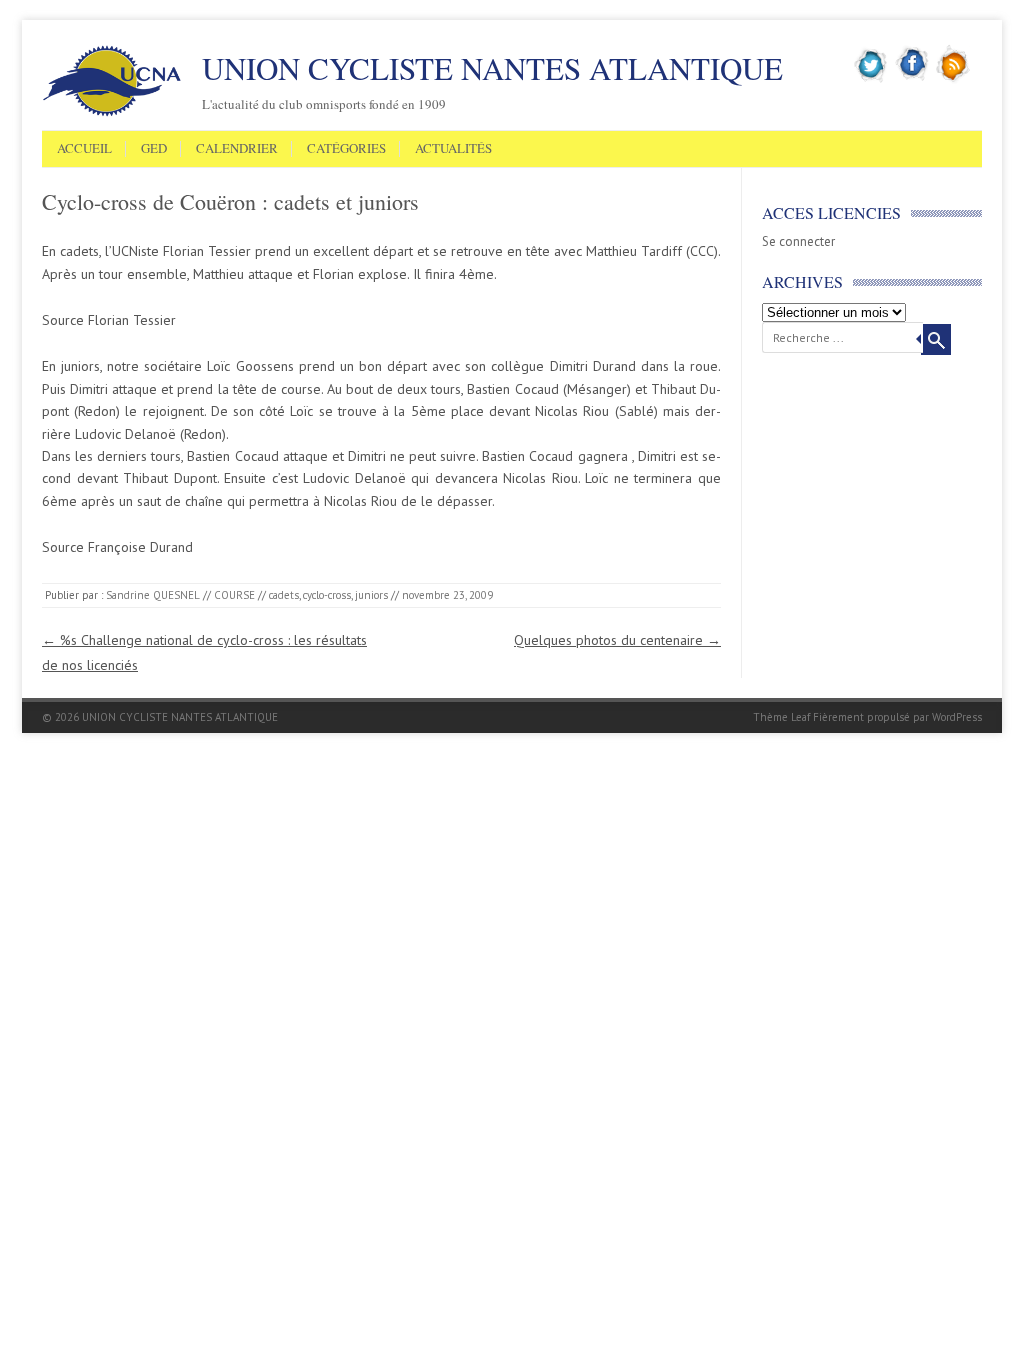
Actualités (453, 149)
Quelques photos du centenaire (617, 640)
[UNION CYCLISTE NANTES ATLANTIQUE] (112, 113)
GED (154, 149)
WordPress (957, 717)
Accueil (84, 149)
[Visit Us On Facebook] (912, 79)
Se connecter (798, 241)
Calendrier (237, 149)
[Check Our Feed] (953, 79)
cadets (284, 595)
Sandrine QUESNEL (153, 595)
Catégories (346, 149)
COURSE (234, 595)
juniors (371, 595)
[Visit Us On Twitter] (871, 79)
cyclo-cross (327, 595)
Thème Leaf (781, 717)
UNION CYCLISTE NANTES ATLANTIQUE (492, 68)
